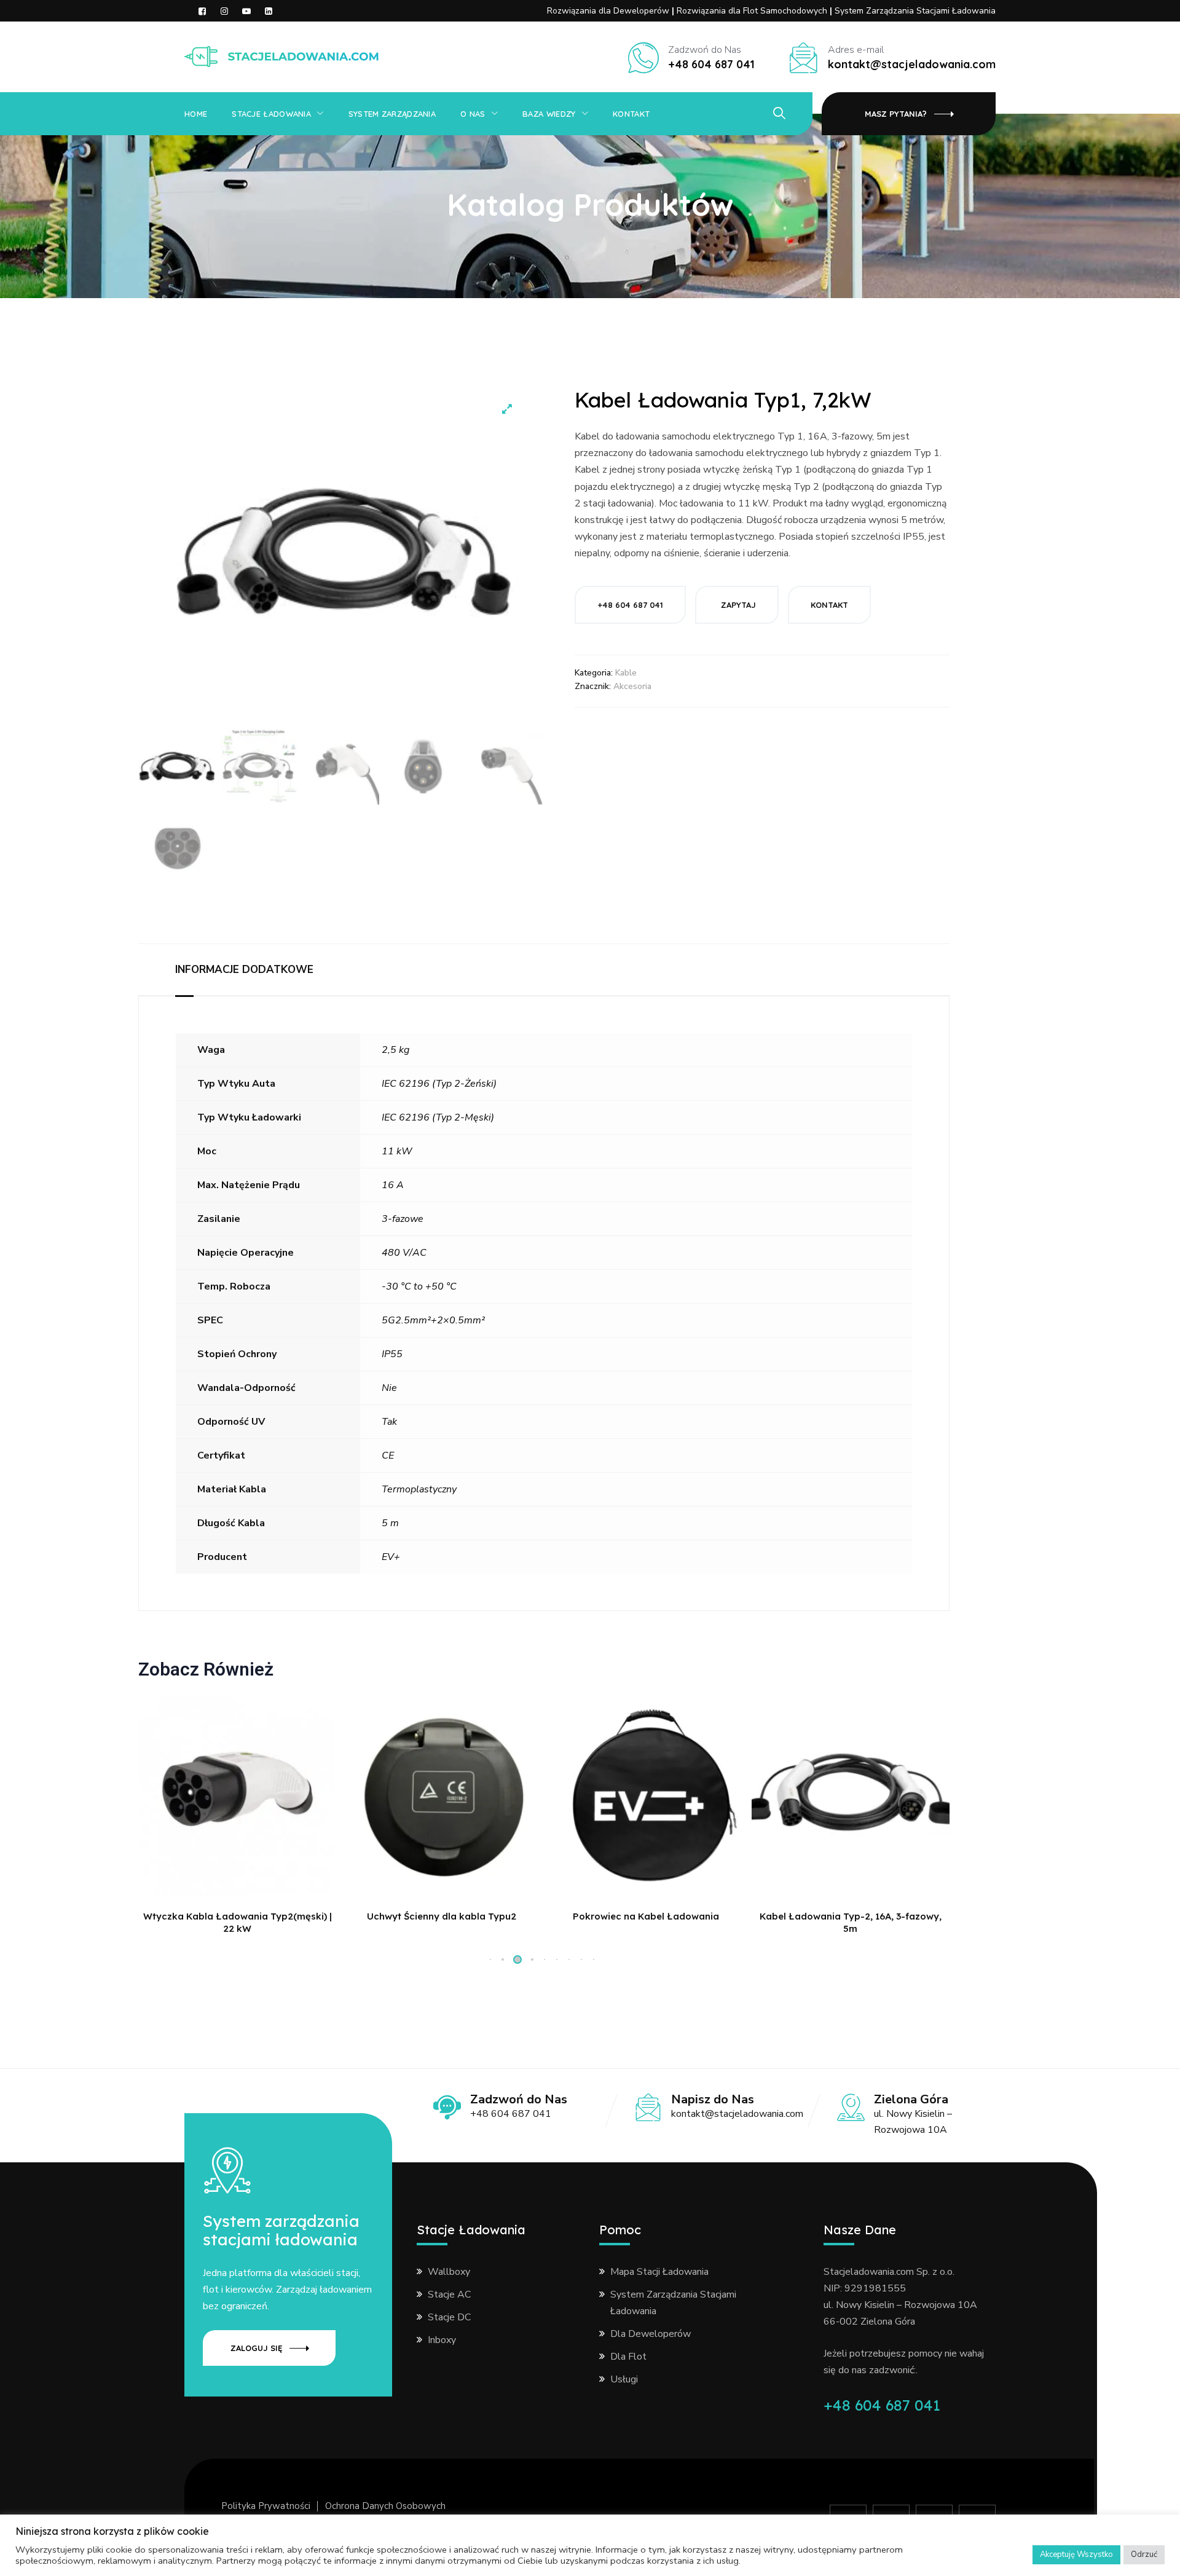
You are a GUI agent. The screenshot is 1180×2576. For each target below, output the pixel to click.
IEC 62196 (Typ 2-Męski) (438, 1117)
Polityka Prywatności (266, 2506)
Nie (389, 1388)
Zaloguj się (256, 2348)
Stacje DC (449, 2317)
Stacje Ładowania (438, 28)
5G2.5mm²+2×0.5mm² (433, 1320)
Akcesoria (632, 686)
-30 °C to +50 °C (419, 1286)
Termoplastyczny (419, 1489)
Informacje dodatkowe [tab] (244, 970)
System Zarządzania (551, 28)
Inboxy (442, 2340)
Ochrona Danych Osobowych (385, 2506)
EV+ (391, 1557)
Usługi (624, 2379)
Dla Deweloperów (651, 2334)
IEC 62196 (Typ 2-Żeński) (439, 1084)
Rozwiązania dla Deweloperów (609, 11)
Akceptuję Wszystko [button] (1076, 2554)
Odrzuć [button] (1144, 2554)
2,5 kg (395, 1050)
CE (388, 1455)
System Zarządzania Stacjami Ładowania (915, 11)
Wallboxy (449, 2272)
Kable (626, 673)
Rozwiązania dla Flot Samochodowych (753, 11)
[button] (503, 1960)
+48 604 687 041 (882, 2405)
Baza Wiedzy (693, 28)
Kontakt (384, 83)
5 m (390, 1523)
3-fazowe (403, 1219)
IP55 (392, 1354)
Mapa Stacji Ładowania (659, 2272)
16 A (393, 1185)
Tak (389, 1422)
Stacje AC (449, 2294)
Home (196, 114)
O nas (625, 28)
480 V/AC (404, 1253)
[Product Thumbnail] (507, 409)
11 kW (397, 1151)
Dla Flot (628, 2357)
